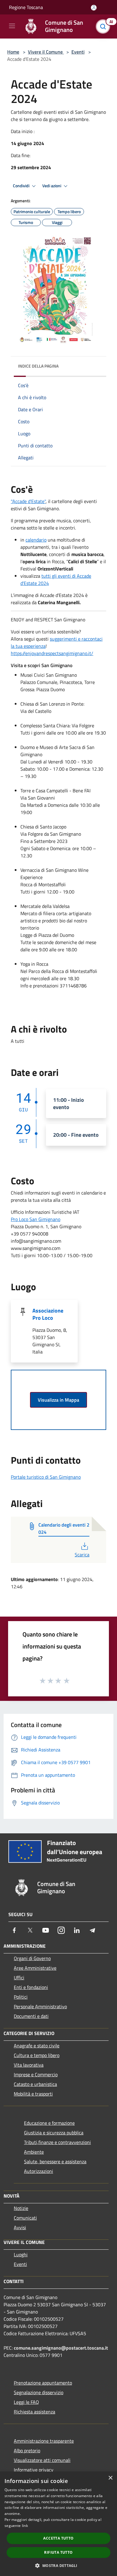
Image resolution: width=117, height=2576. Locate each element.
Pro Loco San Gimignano (36, 1219)
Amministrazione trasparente (44, 2441)
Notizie (21, 2208)
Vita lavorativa (29, 2065)
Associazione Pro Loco (48, 1314)
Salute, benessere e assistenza (55, 2161)
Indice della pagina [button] (38, 366)
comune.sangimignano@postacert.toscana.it (61, 2348)
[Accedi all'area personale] (94, 8)
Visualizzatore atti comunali (42, 2460)
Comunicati (25, 2218)
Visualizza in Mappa (58, 1400)
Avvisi (20, 2227)
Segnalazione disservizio (39, 2392)
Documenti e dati (31, 2016)
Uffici (19, 1978)
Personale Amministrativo (40, 2006)
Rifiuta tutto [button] (58, 2552)
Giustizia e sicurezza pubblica (54, 2133)
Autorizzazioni (39, 2171)
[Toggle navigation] (12, 26)
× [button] (110, 2478)
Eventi (78, 52)
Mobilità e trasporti (33, 2094)
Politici (21, 1997)
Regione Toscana (26, 7)
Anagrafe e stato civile (37, 2046)
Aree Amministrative (35, 1968)
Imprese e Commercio (36, 2074)
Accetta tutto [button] (58, 2538)
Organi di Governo (32, 1958)
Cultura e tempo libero (37, 2055)
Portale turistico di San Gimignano (46, 1477)
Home (13, 52)
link (25, 2526)
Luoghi (21, 2254)
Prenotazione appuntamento (43, 2383)
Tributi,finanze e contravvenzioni (57, 2142)
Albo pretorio (27, 2450)
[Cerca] (104, 26)
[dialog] (58, 2524)
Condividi (22, 186)
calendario (36, 540)
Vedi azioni (52, 186)
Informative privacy (34, 2470)
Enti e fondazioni (31, 1987)
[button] (58, 2565)
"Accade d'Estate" (28, 501)
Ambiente (34, 2152)
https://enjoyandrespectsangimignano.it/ (52, 653)
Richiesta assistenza (34, 2412)
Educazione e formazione (49, 2123)
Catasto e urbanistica (35, 2084)
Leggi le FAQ (26, 2402)
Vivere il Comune (46, 52)
